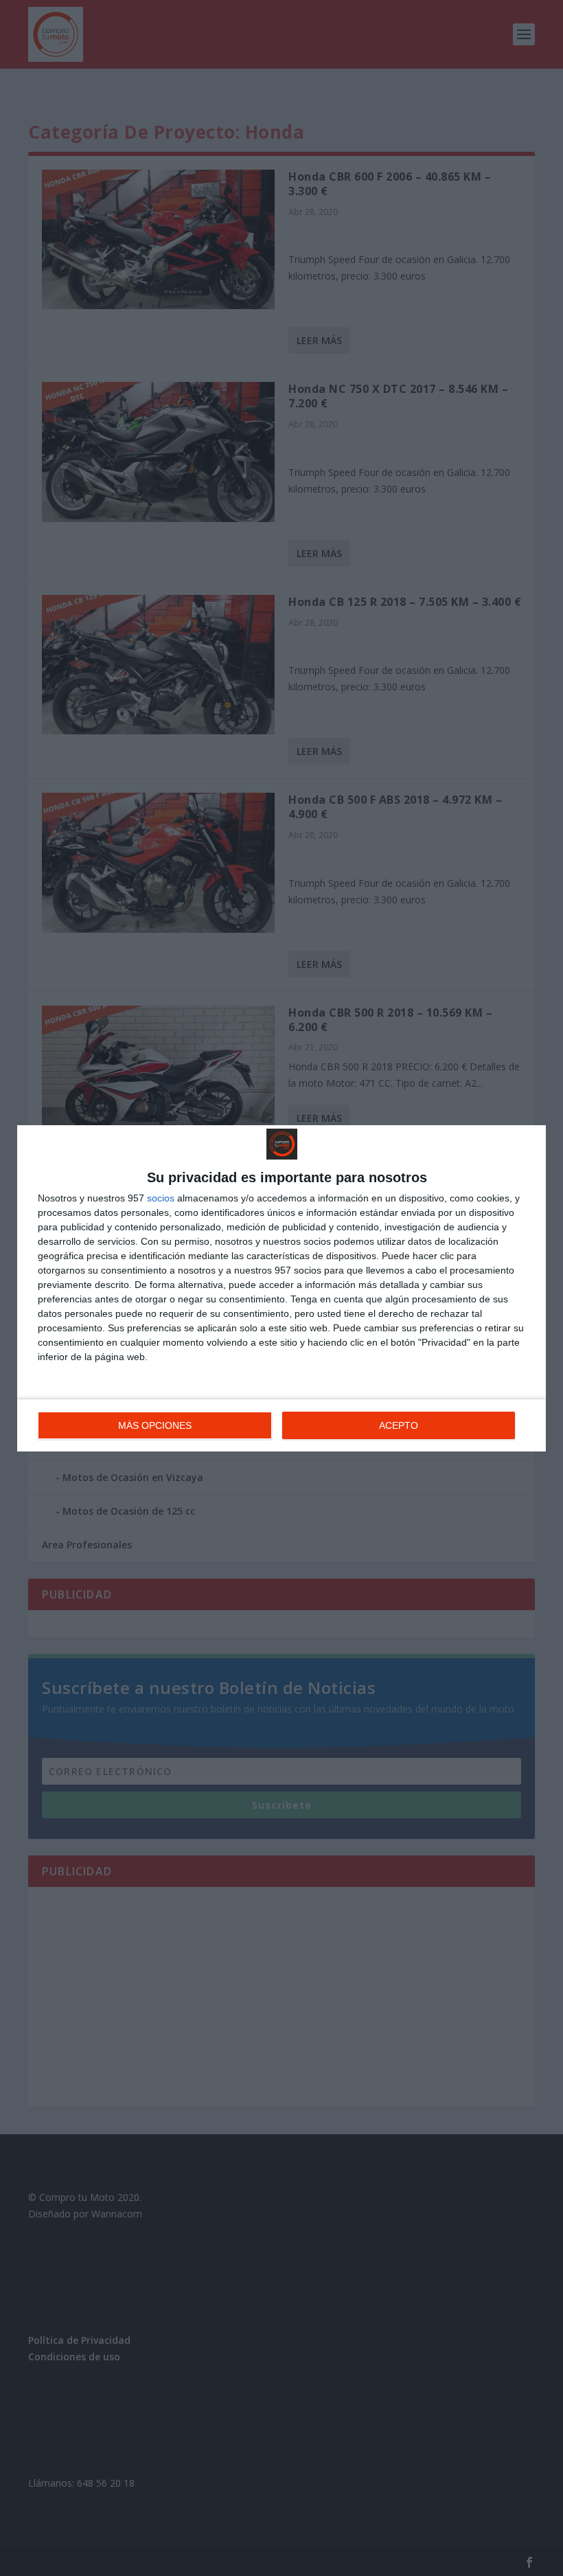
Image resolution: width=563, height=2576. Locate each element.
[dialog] (281, 1288)
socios (161, 1198)
